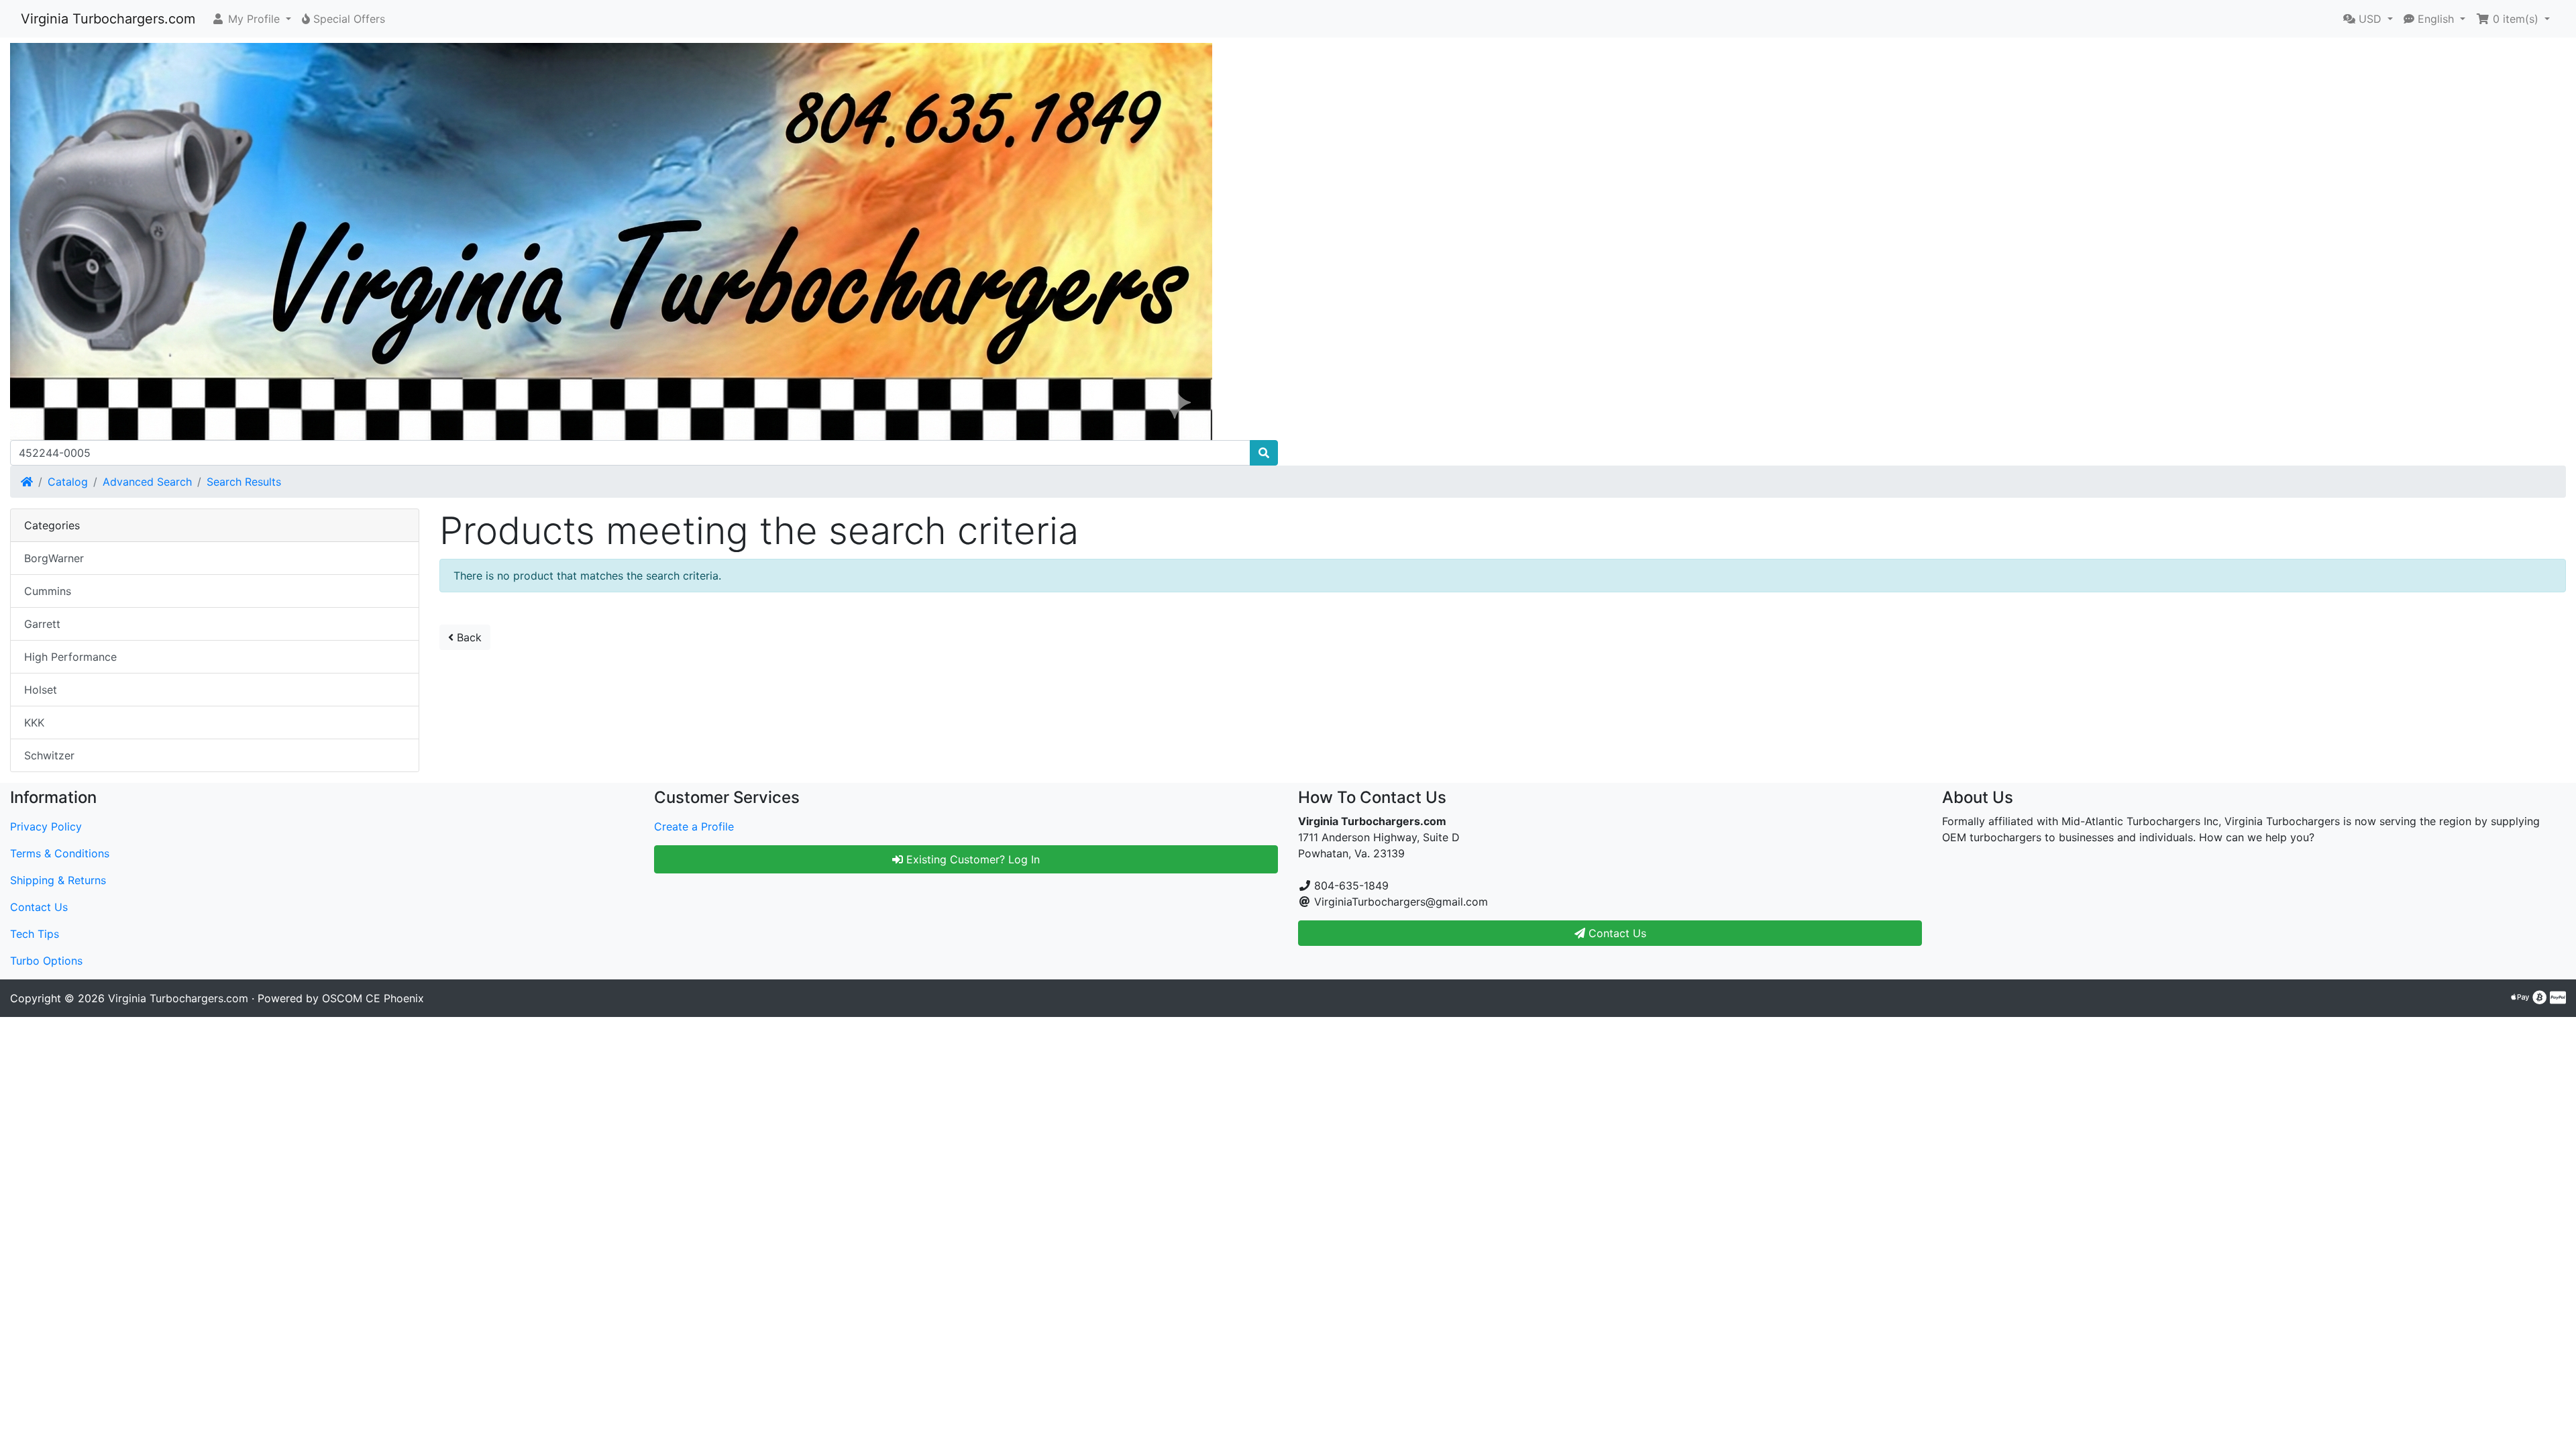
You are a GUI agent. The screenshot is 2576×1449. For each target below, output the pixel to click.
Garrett (42, 624)
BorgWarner (54, 558)
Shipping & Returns (58, 880)
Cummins (48, 591)
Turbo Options (46, 961)
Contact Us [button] (1616, 933)
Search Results (244, 482)
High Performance (70, 657)
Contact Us (39, 907)
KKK (34, 722)
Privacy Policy (46, 826)
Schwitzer (49, 755)
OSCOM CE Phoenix (373, 998)
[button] (251, 19)
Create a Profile (694, 826)
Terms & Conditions (60, 853)
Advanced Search (147, 482)
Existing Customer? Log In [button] (971, 859)
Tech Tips (35, 934)
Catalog (68, 482)
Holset (41, 690)
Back (468, 637)
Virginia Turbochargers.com (108, 19)
